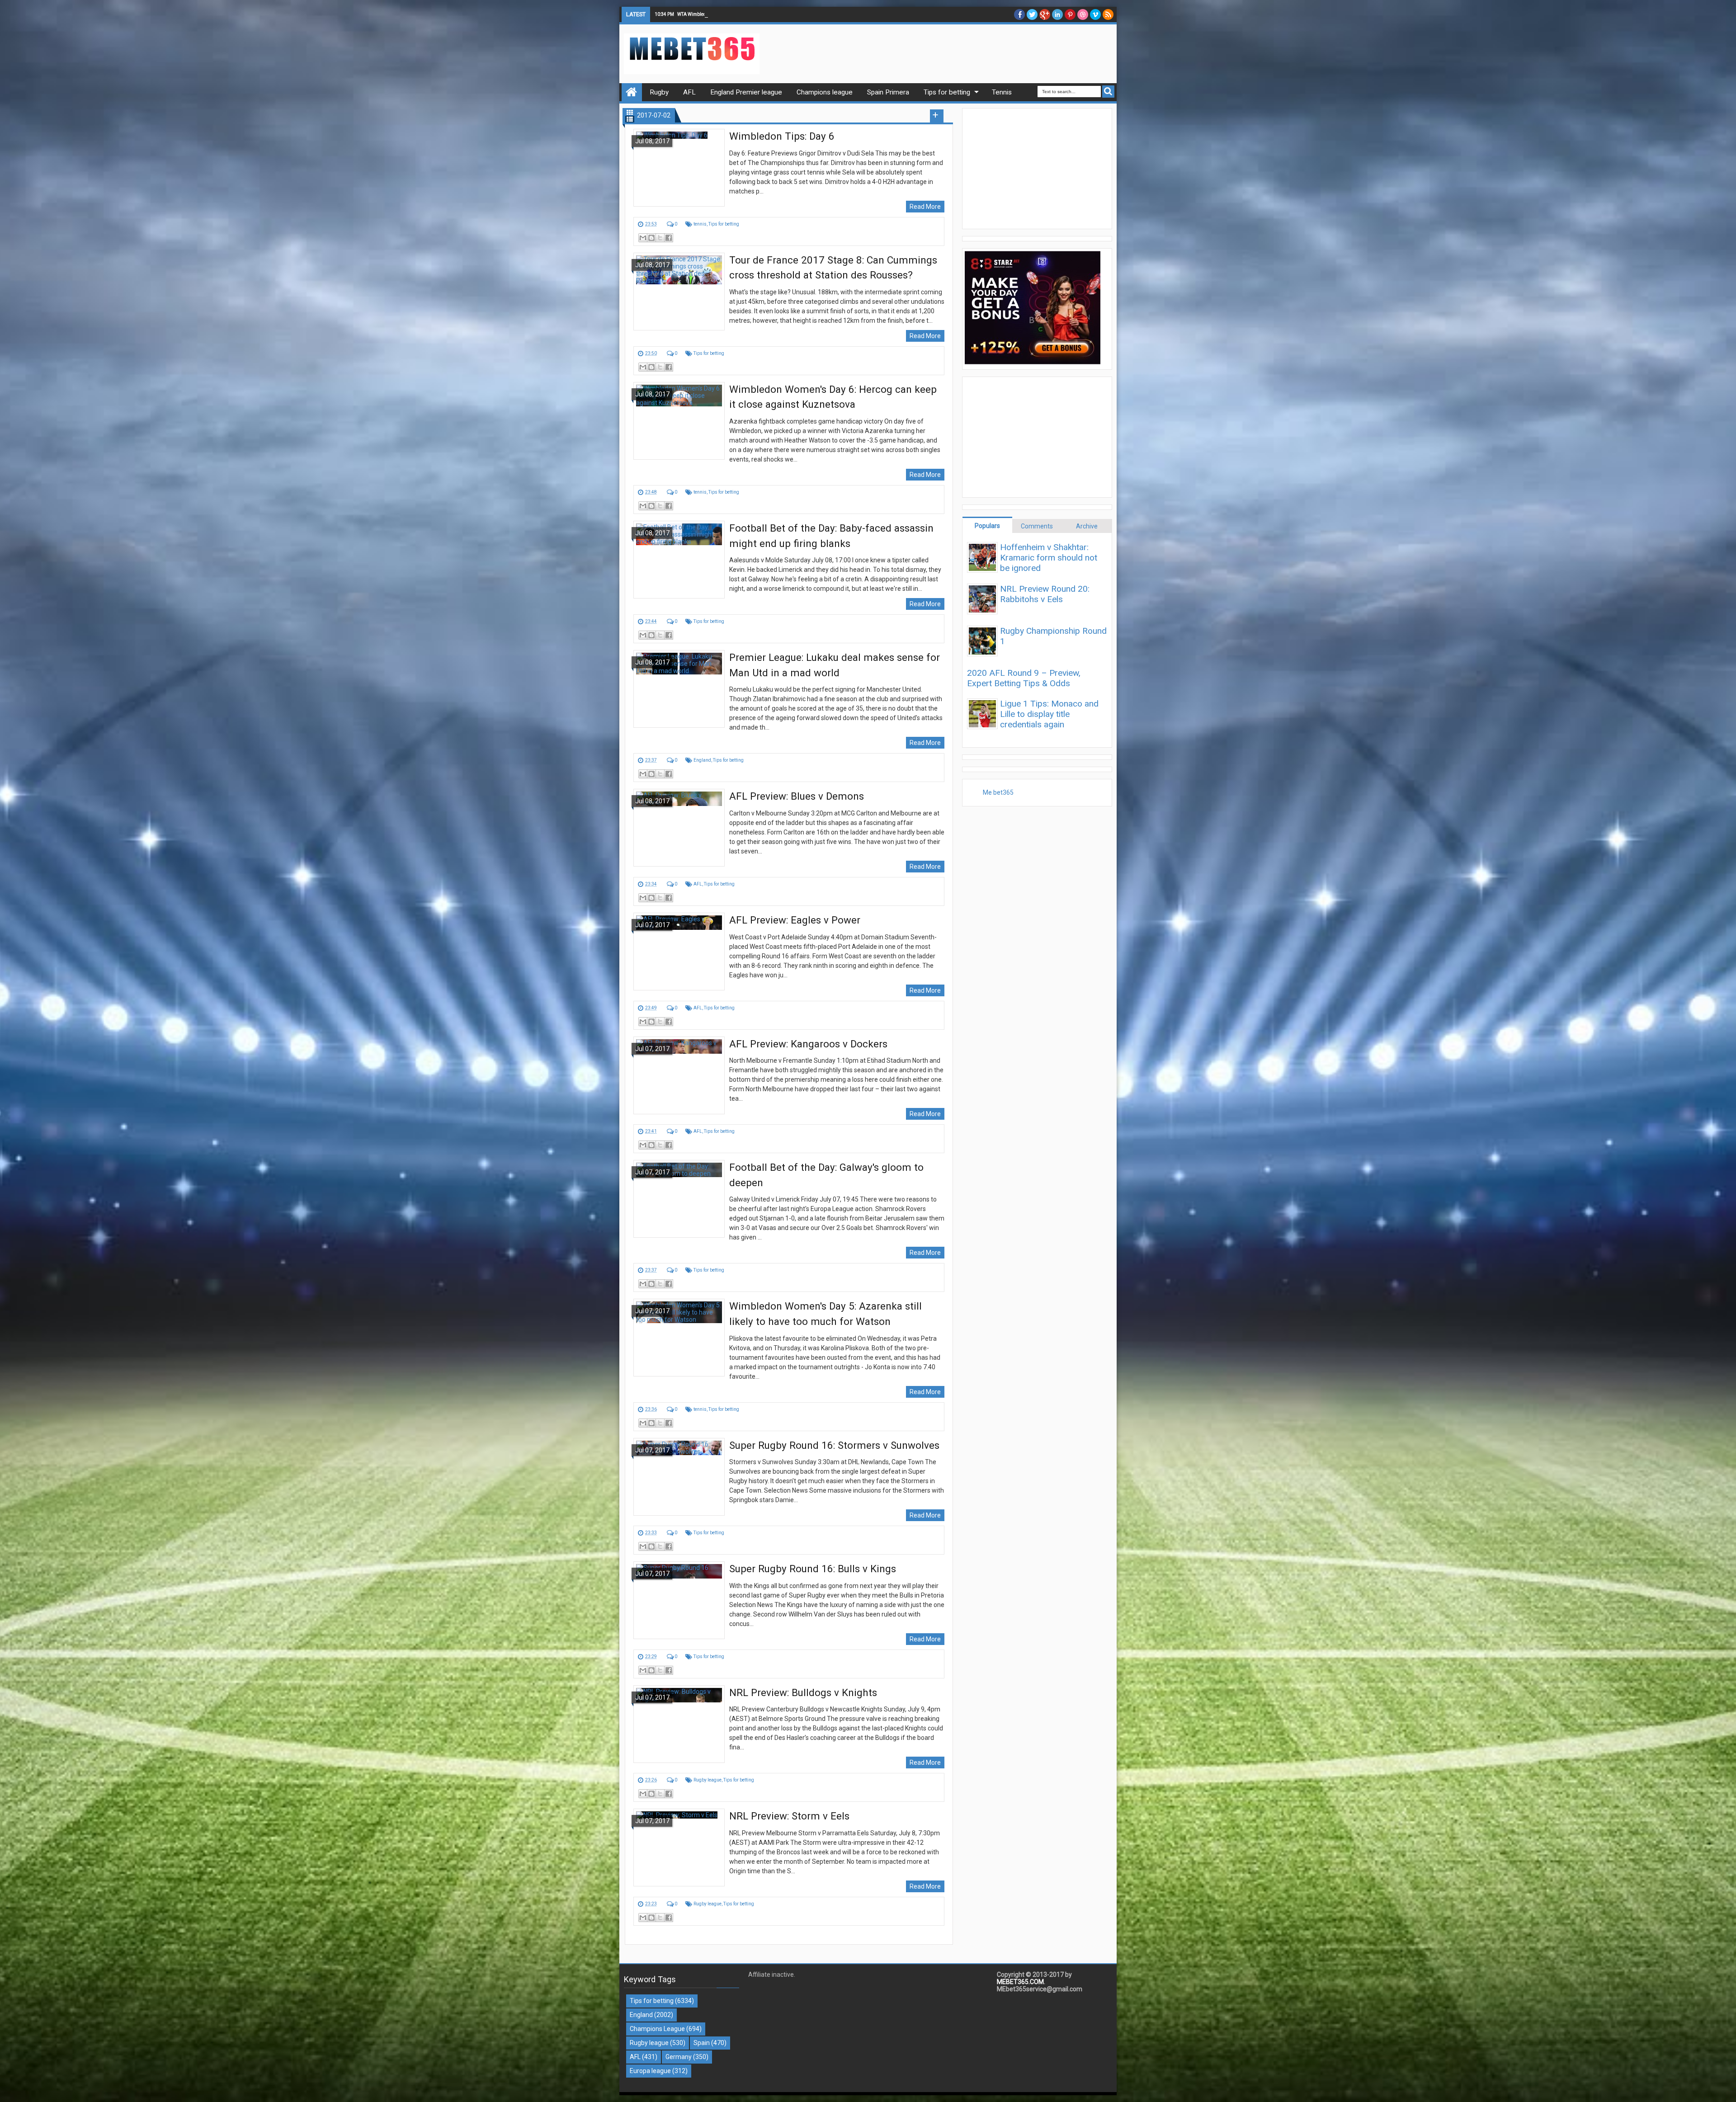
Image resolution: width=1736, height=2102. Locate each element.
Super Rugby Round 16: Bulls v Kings (813, 1569)
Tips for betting (724, 224)
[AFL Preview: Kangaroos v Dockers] (679, 1075)
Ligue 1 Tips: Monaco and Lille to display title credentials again (1049, 714)
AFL (698, 884)
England (702, 760)
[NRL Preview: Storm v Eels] (679, 1847)
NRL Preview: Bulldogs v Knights (803, 1692)
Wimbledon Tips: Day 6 (782, 136)
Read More (925, 207)
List (630, 119)
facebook (1019, 14)
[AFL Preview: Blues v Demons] (679, 828)
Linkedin (1057, 14)
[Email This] (643, 238)
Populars (987, 526)
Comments (1037, 526)
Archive (1087, 526)
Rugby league (708, 1780)
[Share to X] (660, 238)
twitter (1032, 14)
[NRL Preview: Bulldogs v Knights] (679, 1724)
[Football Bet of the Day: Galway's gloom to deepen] (679, 1199)
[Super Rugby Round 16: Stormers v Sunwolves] (679, 1477)
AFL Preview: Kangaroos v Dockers (808, 1044)
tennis (700, 224)
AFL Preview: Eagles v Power (795, 920)
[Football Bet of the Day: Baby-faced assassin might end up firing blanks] (679, 560)
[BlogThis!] (651, 238)
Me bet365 (998, 792)
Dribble (1083, 14)
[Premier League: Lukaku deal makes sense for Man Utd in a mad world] (679, 689)
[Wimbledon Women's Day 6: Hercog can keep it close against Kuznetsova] (679, 421)
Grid (630, 112)
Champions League (657, 2029)
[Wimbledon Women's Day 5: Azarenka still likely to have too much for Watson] (679, 1338)
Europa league (650, 2071)
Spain (702, 2043)
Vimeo (1095, 14)
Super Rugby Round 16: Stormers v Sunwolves (834, 1445)
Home (632, 92)
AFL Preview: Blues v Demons (797, 796)
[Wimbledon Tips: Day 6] (679, 168)
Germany (679, 2057)
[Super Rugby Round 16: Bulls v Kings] (679, 1600)
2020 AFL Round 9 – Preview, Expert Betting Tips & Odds (1024, 678)
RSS (1108, 14)
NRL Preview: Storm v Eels (789, 1816)
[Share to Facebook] (669, 238)
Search (1108, 92)
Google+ (1045, 14)
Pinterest (1070, 14)
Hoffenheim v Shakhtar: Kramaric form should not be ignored (1049, 558)
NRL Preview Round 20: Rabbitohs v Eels (1045, 594)
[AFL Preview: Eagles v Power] (679, 952)
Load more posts (937, 116)
